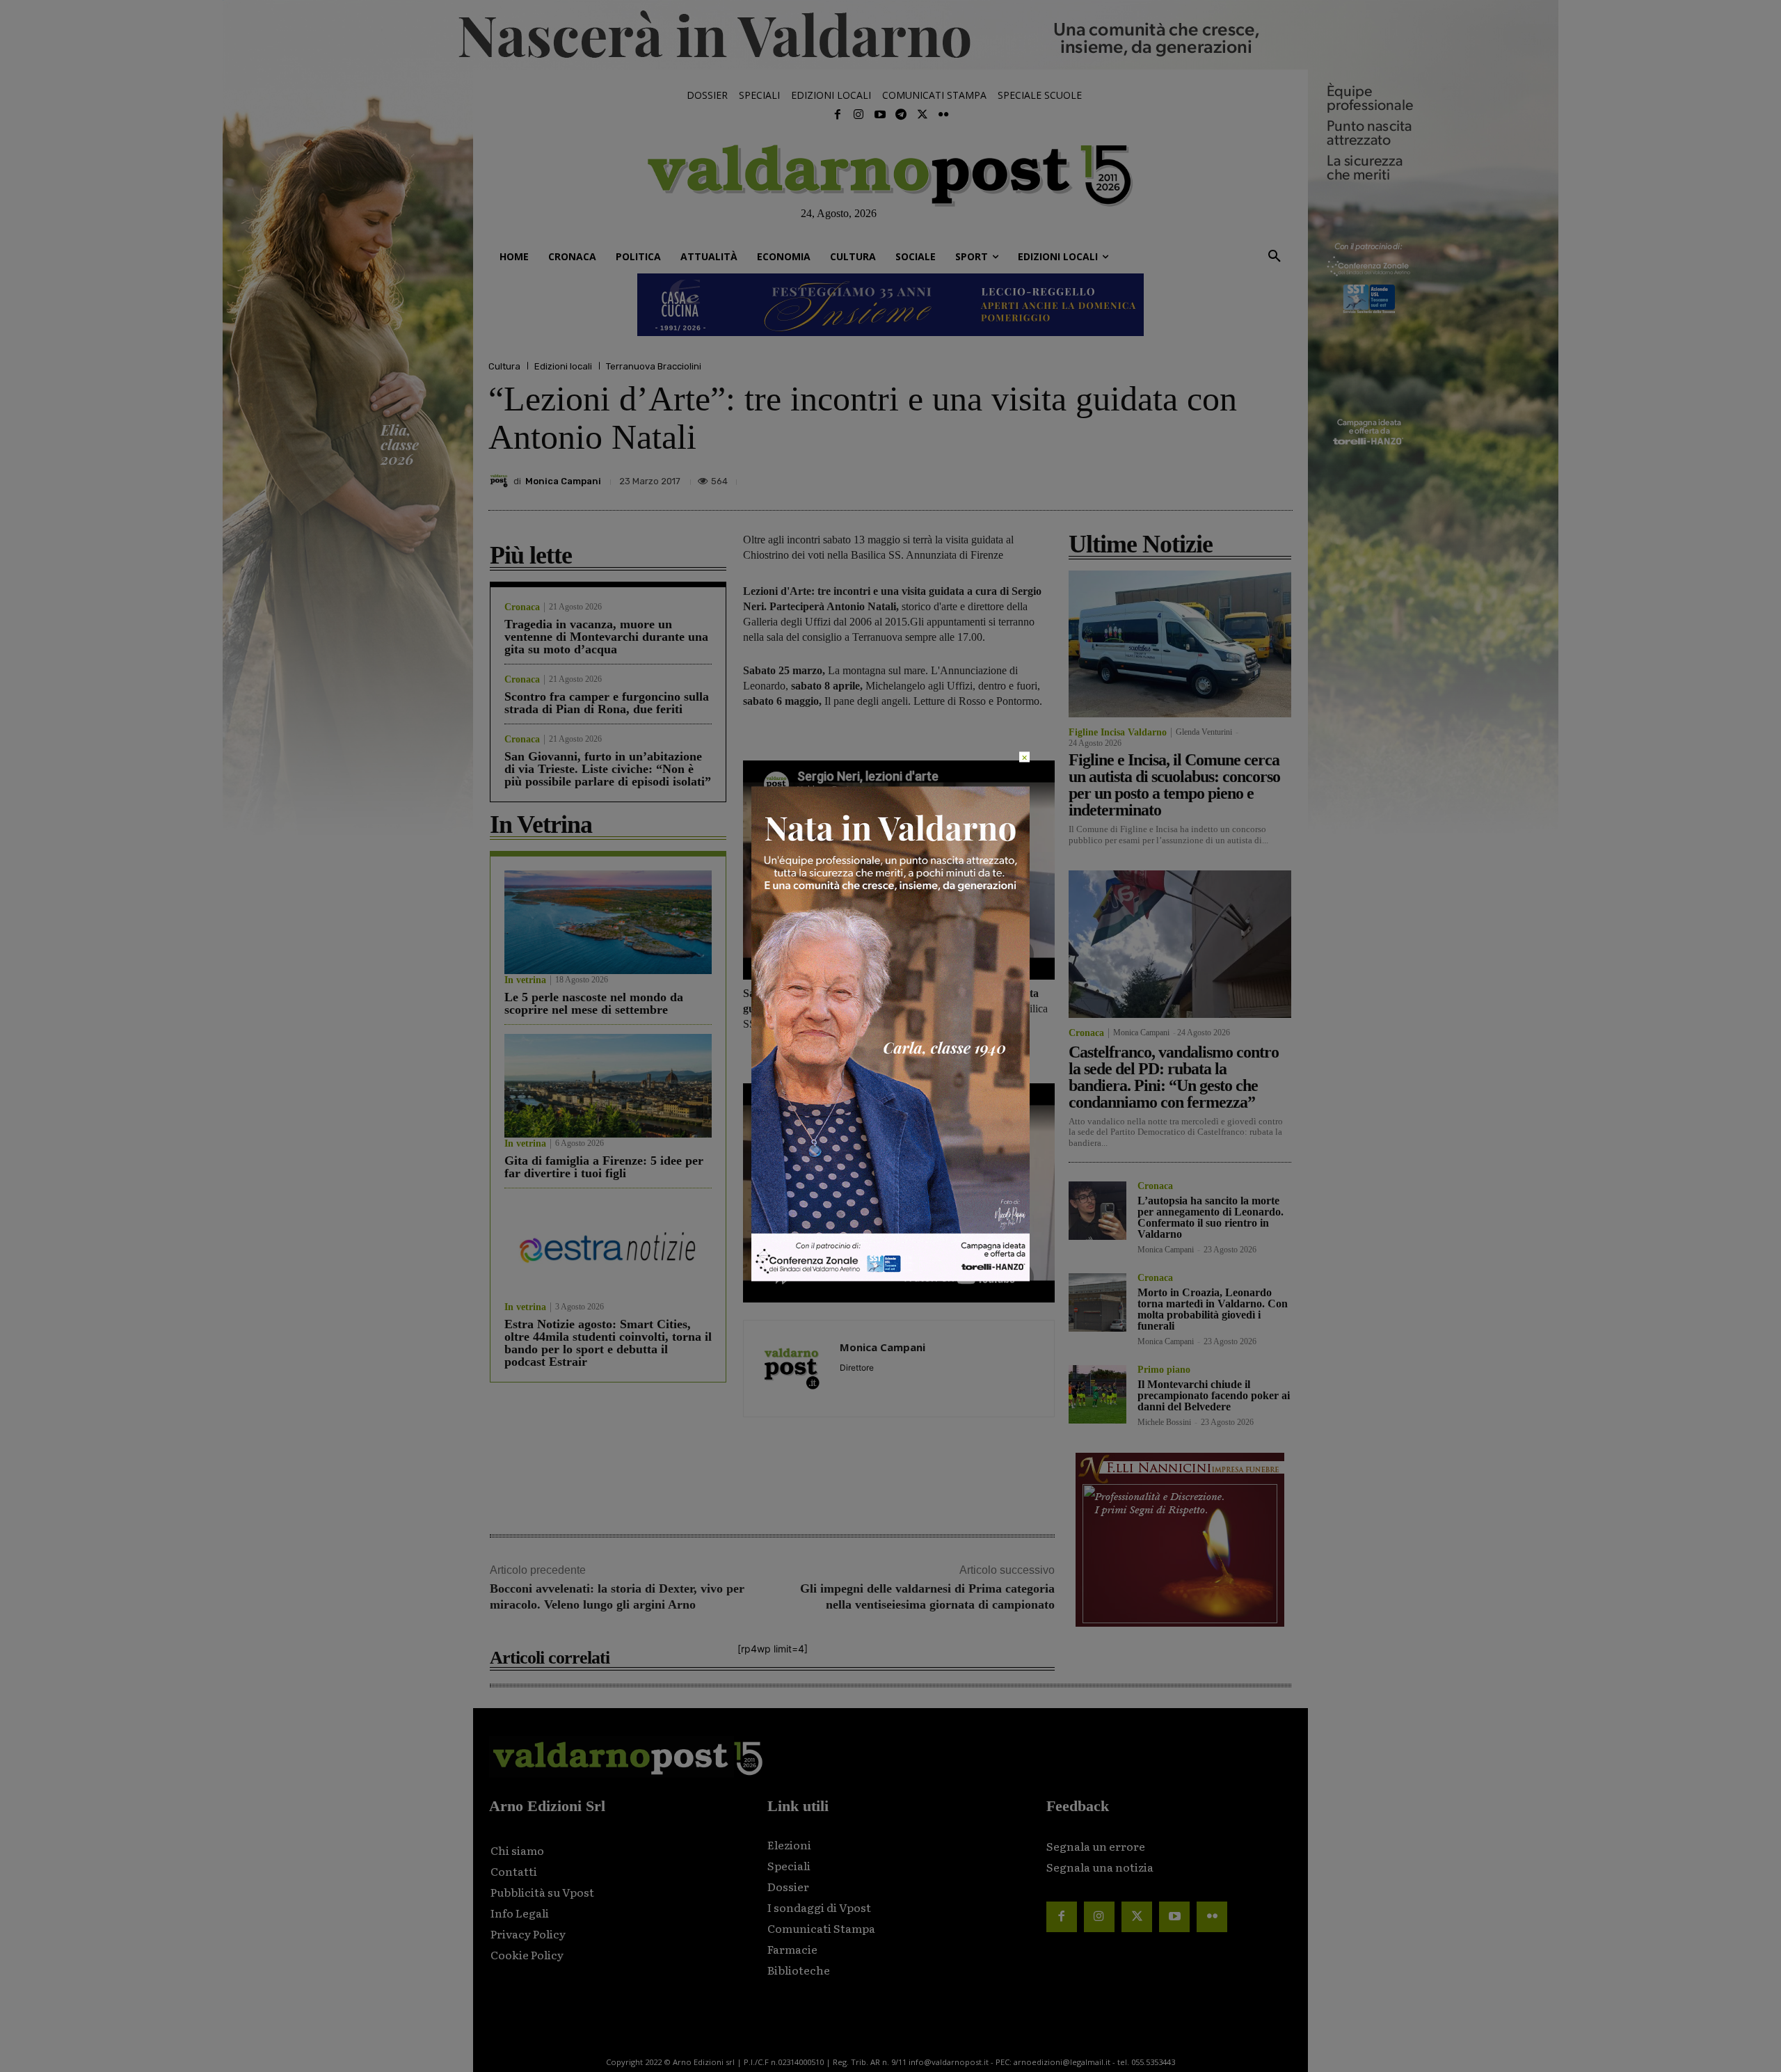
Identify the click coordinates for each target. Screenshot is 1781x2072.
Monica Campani (563, 481)
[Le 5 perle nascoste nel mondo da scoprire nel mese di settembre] (608, 922)
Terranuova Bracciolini (654, 366)
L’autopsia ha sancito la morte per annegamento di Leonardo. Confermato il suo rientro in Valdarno (1211, 1217)
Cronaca (522, 607)
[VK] (1213, 477)
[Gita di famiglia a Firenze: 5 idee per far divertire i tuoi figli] (608, 1086)
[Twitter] (922, 115)
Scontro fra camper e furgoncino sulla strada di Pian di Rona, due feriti (607, 703)
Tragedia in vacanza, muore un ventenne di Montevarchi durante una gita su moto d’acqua (606, 637)
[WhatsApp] (1245, 477)
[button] (1275, 257)
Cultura (504, 366)
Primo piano (1164, 1370)
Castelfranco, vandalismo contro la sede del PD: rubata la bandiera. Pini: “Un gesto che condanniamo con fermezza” (1174, 1077)
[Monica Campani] (501, 481)
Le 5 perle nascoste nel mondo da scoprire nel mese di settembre (594, 1003)
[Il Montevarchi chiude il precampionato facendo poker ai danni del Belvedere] (1097, 1394)
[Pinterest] (1181, 477)
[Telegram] (901, 115)
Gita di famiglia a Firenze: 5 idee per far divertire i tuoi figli (604, 1167)
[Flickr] (943, 115)
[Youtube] (880, 115)
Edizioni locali (563, 366)
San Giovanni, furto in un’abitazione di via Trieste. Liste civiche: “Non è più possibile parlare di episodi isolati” (608, 769)
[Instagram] (858, 115)
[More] (1278, 477)
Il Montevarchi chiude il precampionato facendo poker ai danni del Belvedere (1214, 1395)
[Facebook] (838, 115)
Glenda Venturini (1204, 732)
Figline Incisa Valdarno (1118, 733)
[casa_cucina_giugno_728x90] (890, 305)
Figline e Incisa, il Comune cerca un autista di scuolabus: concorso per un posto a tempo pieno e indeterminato (1174, 785)
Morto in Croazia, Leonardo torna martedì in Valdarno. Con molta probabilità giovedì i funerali (1213, 1309)
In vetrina (525, 980)
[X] (1149, 477)
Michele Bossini (1164, 1422)
